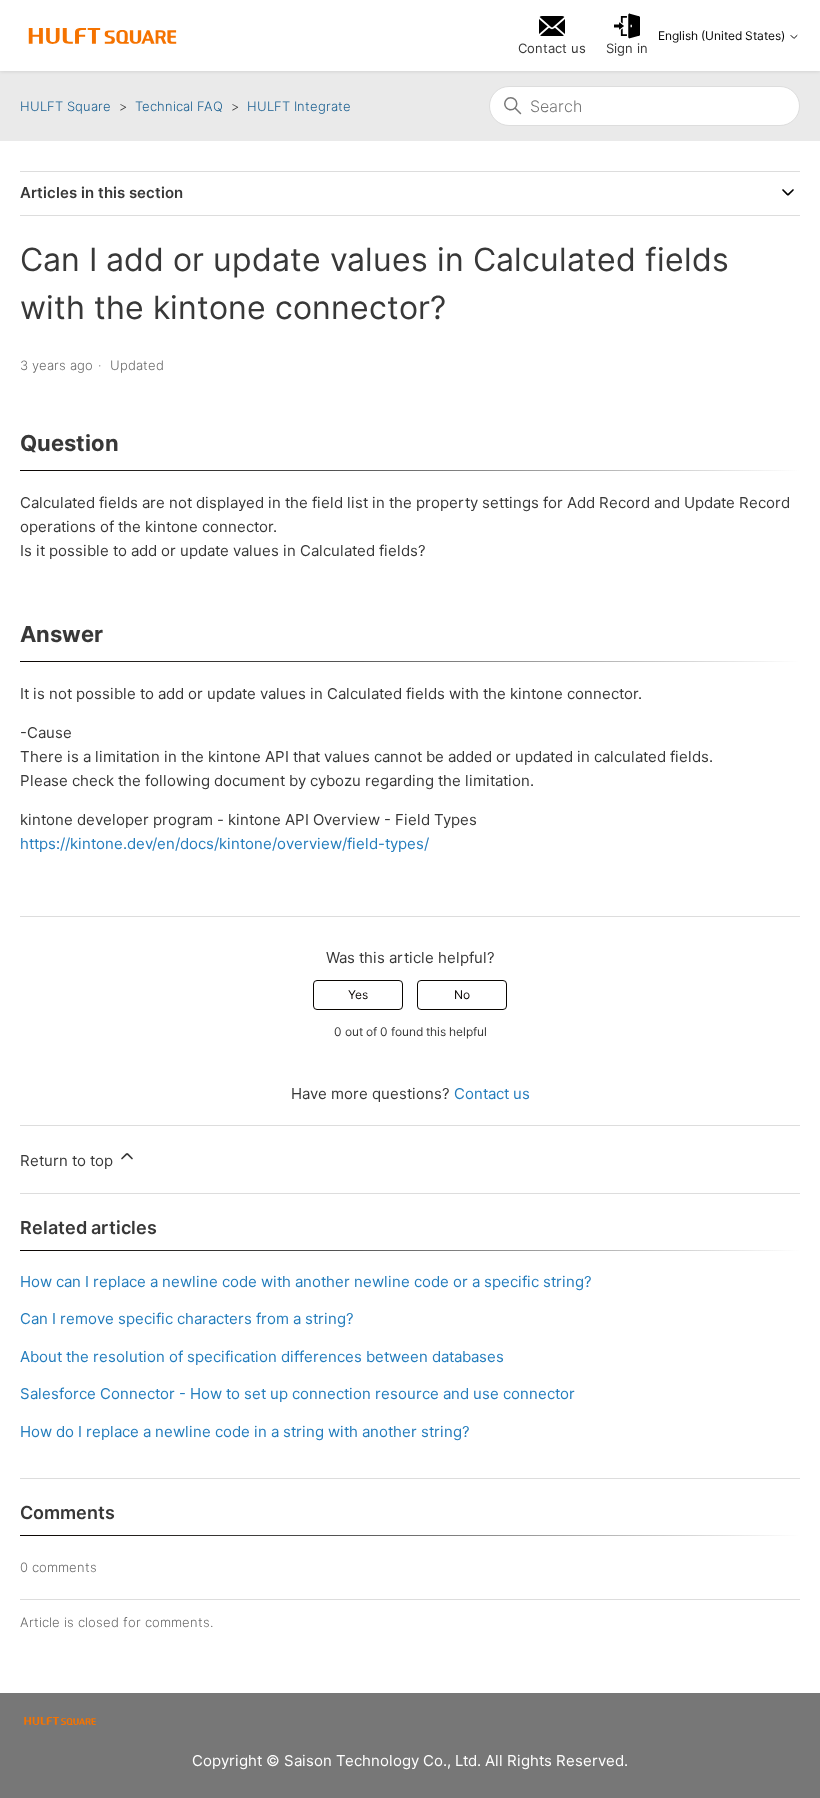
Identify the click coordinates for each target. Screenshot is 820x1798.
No (462, 994)
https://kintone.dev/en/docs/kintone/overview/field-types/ (224, 843)
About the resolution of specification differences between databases (262, 1356)
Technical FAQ (179, 106)
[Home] (102, 36)
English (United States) (723, 36)
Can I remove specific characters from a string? (187, 1318)
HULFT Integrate (299, 106)
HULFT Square (65, 106)
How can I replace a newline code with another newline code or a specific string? (306, 1281)
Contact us (492, 1093)
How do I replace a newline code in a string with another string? (245, 1431)
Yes (358, 994)
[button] (627, 36)
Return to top (68, 1160)
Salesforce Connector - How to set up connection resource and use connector (297, 1393)
